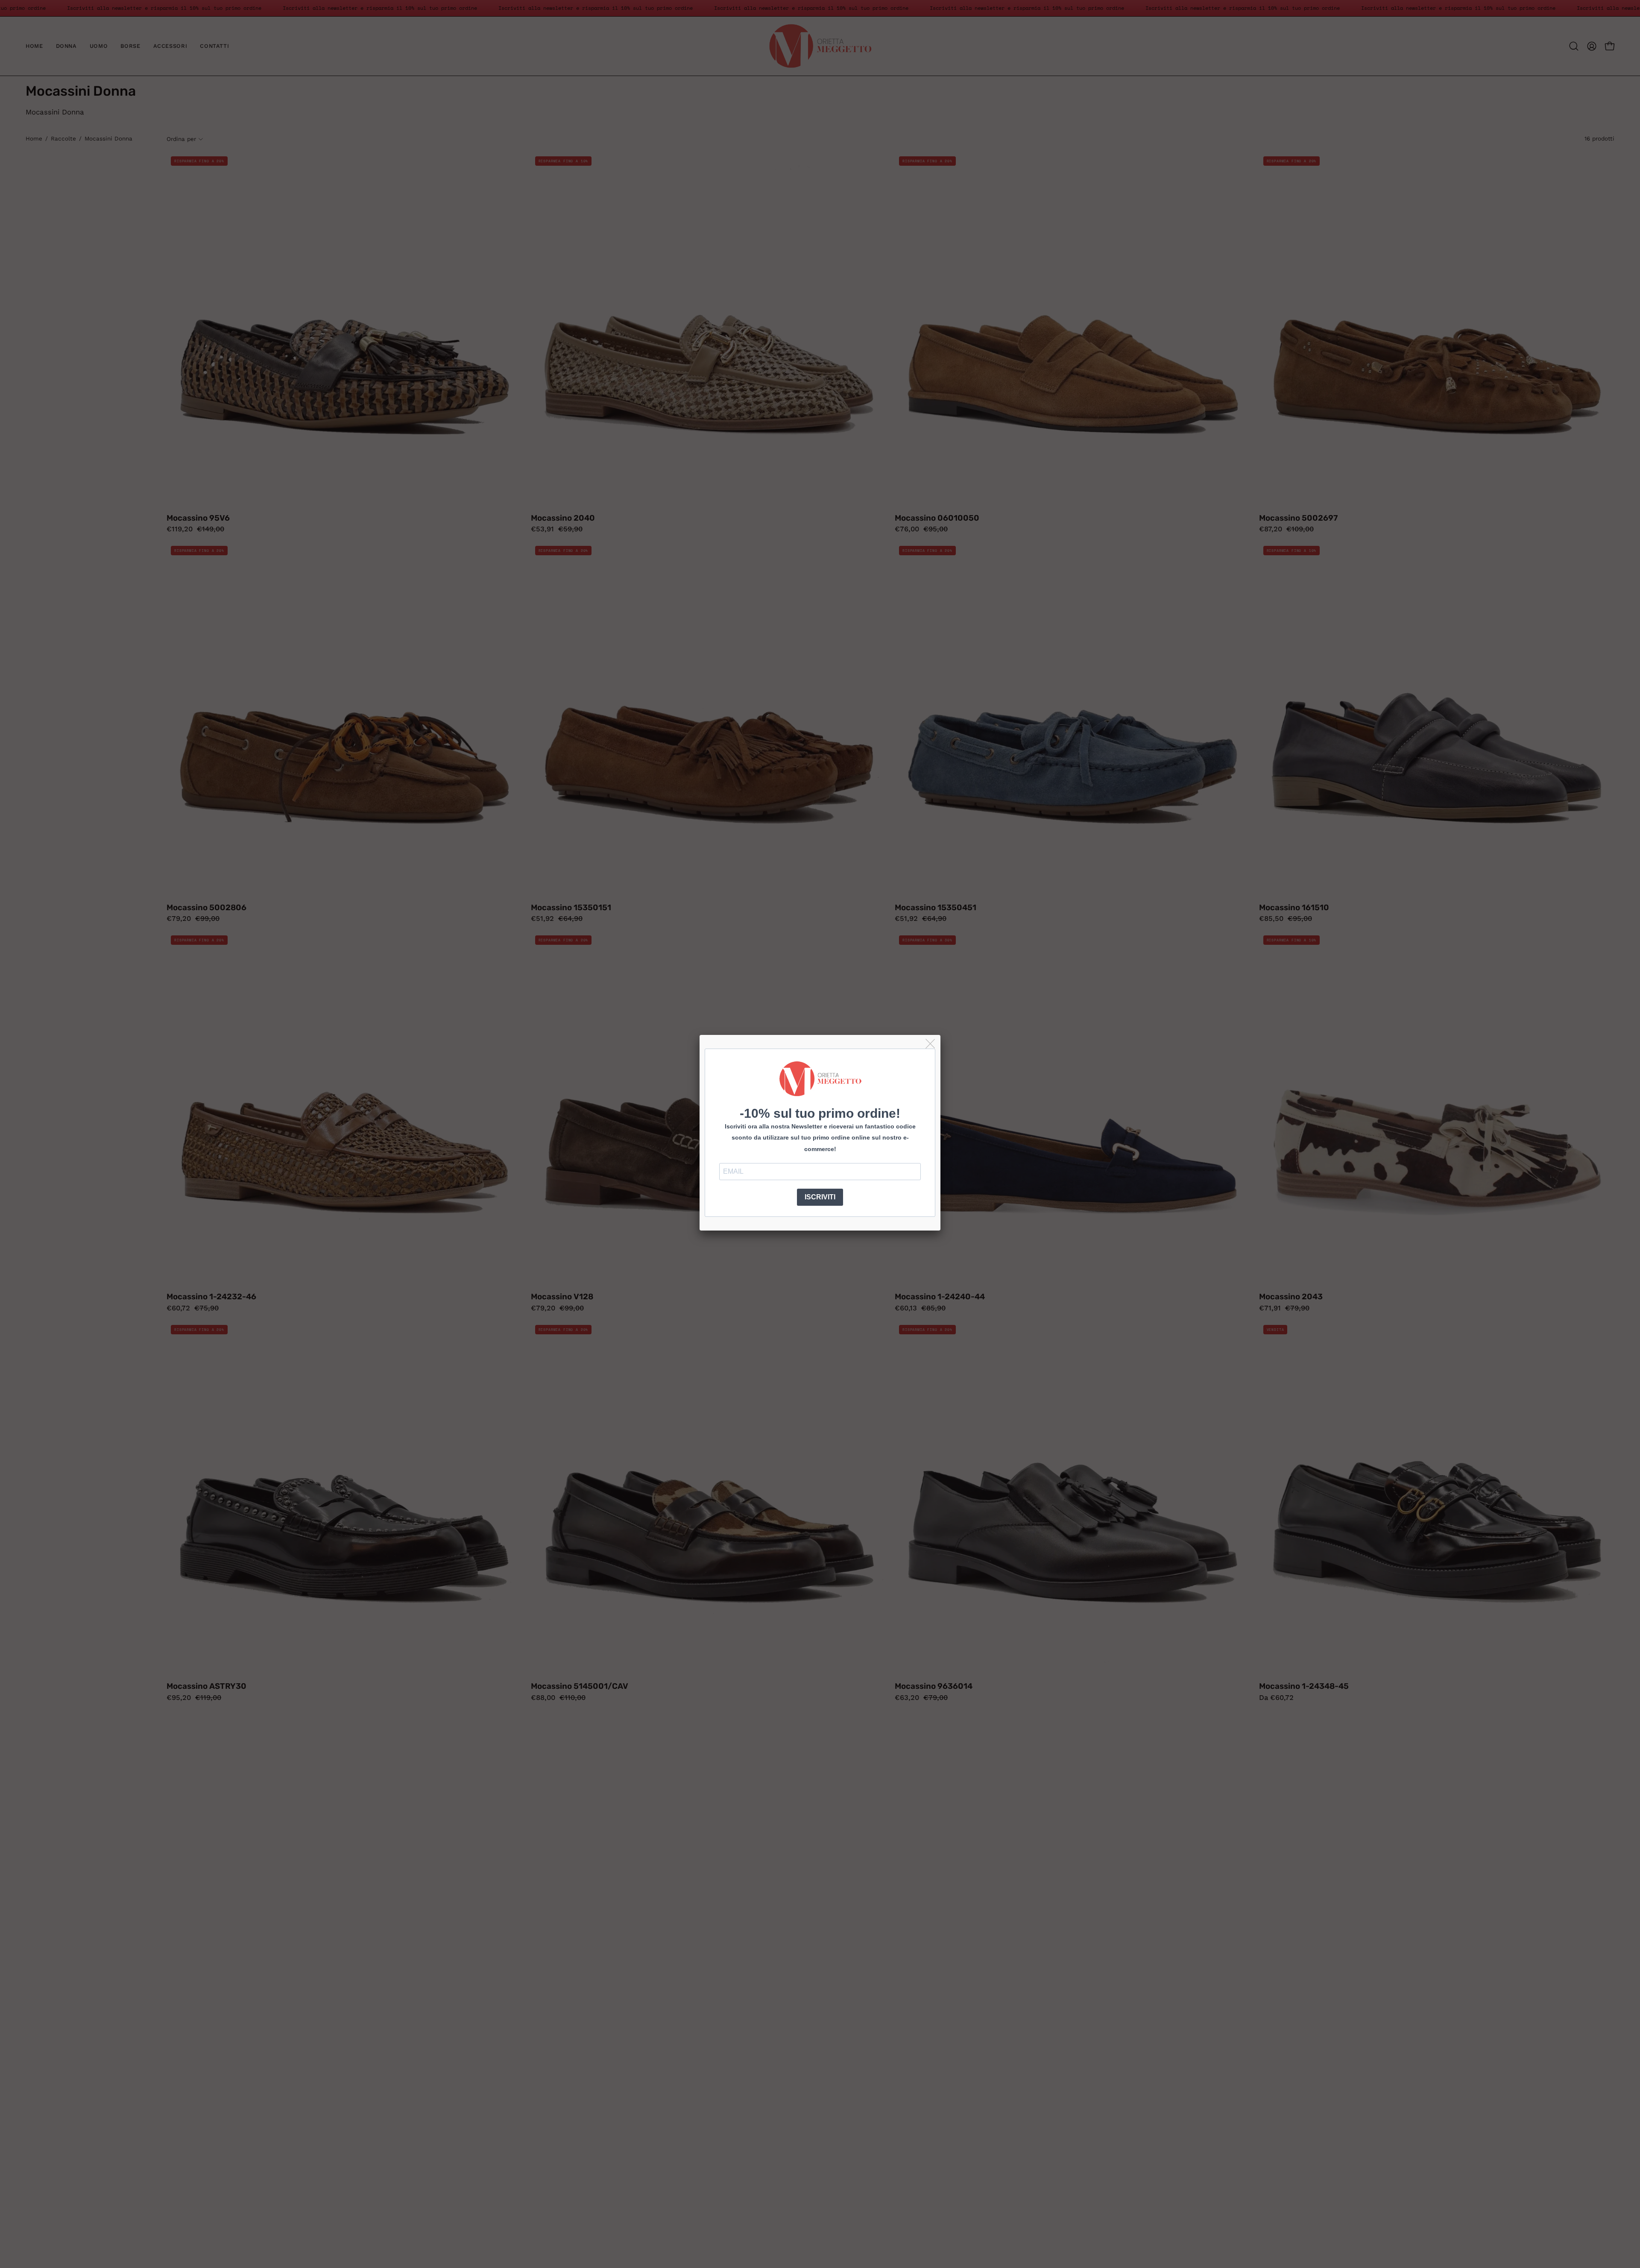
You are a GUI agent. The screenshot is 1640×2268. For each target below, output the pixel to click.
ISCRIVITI (820, 1197)
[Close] (931, 1044)
